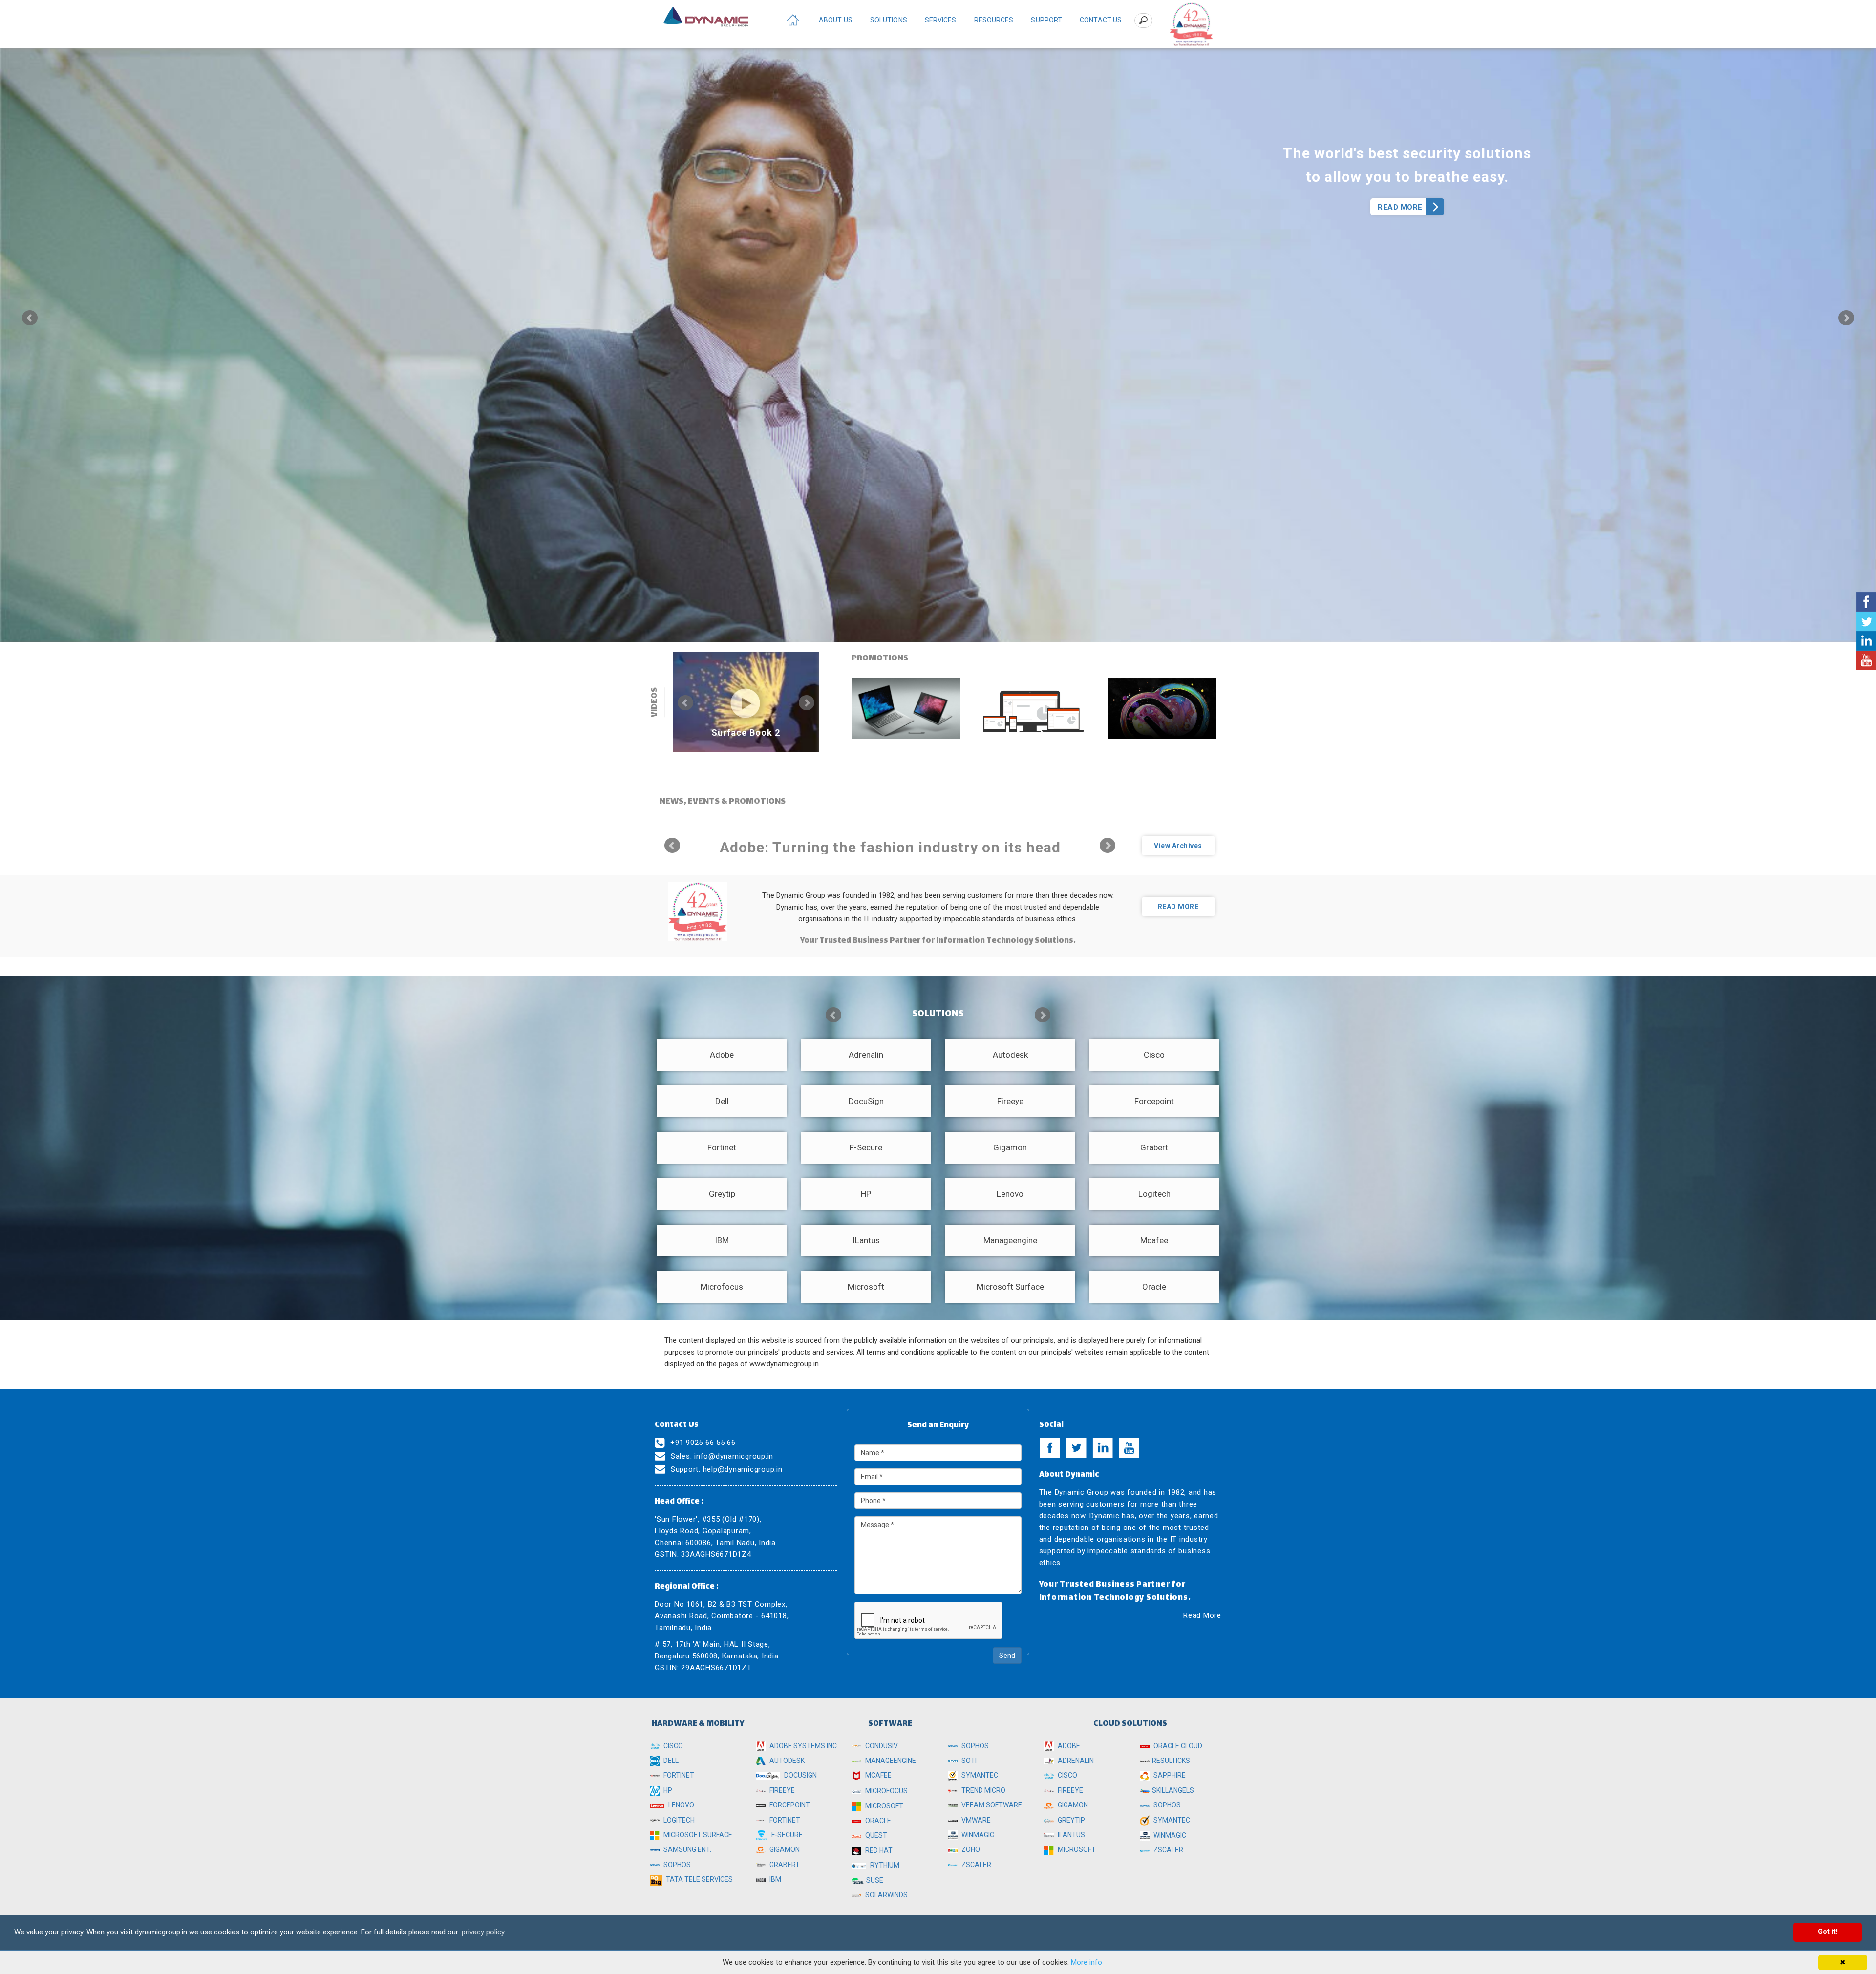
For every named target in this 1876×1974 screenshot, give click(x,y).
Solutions (889, 20)
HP (667, 1790)
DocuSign (800, 1775)
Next (1846, 318)
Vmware (975, 1820)
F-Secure (786, 1835)
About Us (836, 20)
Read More (1202, 1615)
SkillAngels (1173, 1790)
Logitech (678, 1820)
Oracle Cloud (1177, 1746)
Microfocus (886, 1791)
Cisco (672, 1746)
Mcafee (878, 1775)
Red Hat (878, 1850)
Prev (30, 318)
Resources (994, 20)
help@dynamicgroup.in (743, 1469)
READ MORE (1400, 207)
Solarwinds (886, 1895)
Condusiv (881, 1746)
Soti (968, 1761)
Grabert (784, 1865)
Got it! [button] (1828, 1932)
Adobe (1068, 1746)
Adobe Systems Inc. (803, 1746)
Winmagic (977, 1835)
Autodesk (786, 1761)
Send (1007, 1656)
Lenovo (681, 1805)
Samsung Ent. (687, 1849)
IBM (775, 1879)
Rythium (884, 1865)
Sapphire (1169, 1775)
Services (941, 20)
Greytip (1071, 1820)
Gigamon (784, 1849)
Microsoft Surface (697, 1835)
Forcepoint (789, 1805)
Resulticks (1171, 1761)
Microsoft (884, 1806)
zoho (970, 1849)
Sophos (676, 1865)
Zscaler (976, 1865)
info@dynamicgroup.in (734, 1456)
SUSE (875, 1880)
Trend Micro (983, 1790)
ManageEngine (890, 1761)
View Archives (1178, 846)
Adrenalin (1075, 1761)
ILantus (1071, 1835)
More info (1087, 1962)
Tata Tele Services (699, 1879)
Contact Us (1101, 20)
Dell (670, 1761)
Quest (875, 1835)
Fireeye (781, 1790)
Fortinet (678, 1775)
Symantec (979, 1775)
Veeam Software (991, 1805)
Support (1046, 20)
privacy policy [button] (483, 1932)
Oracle (877, 1821)
